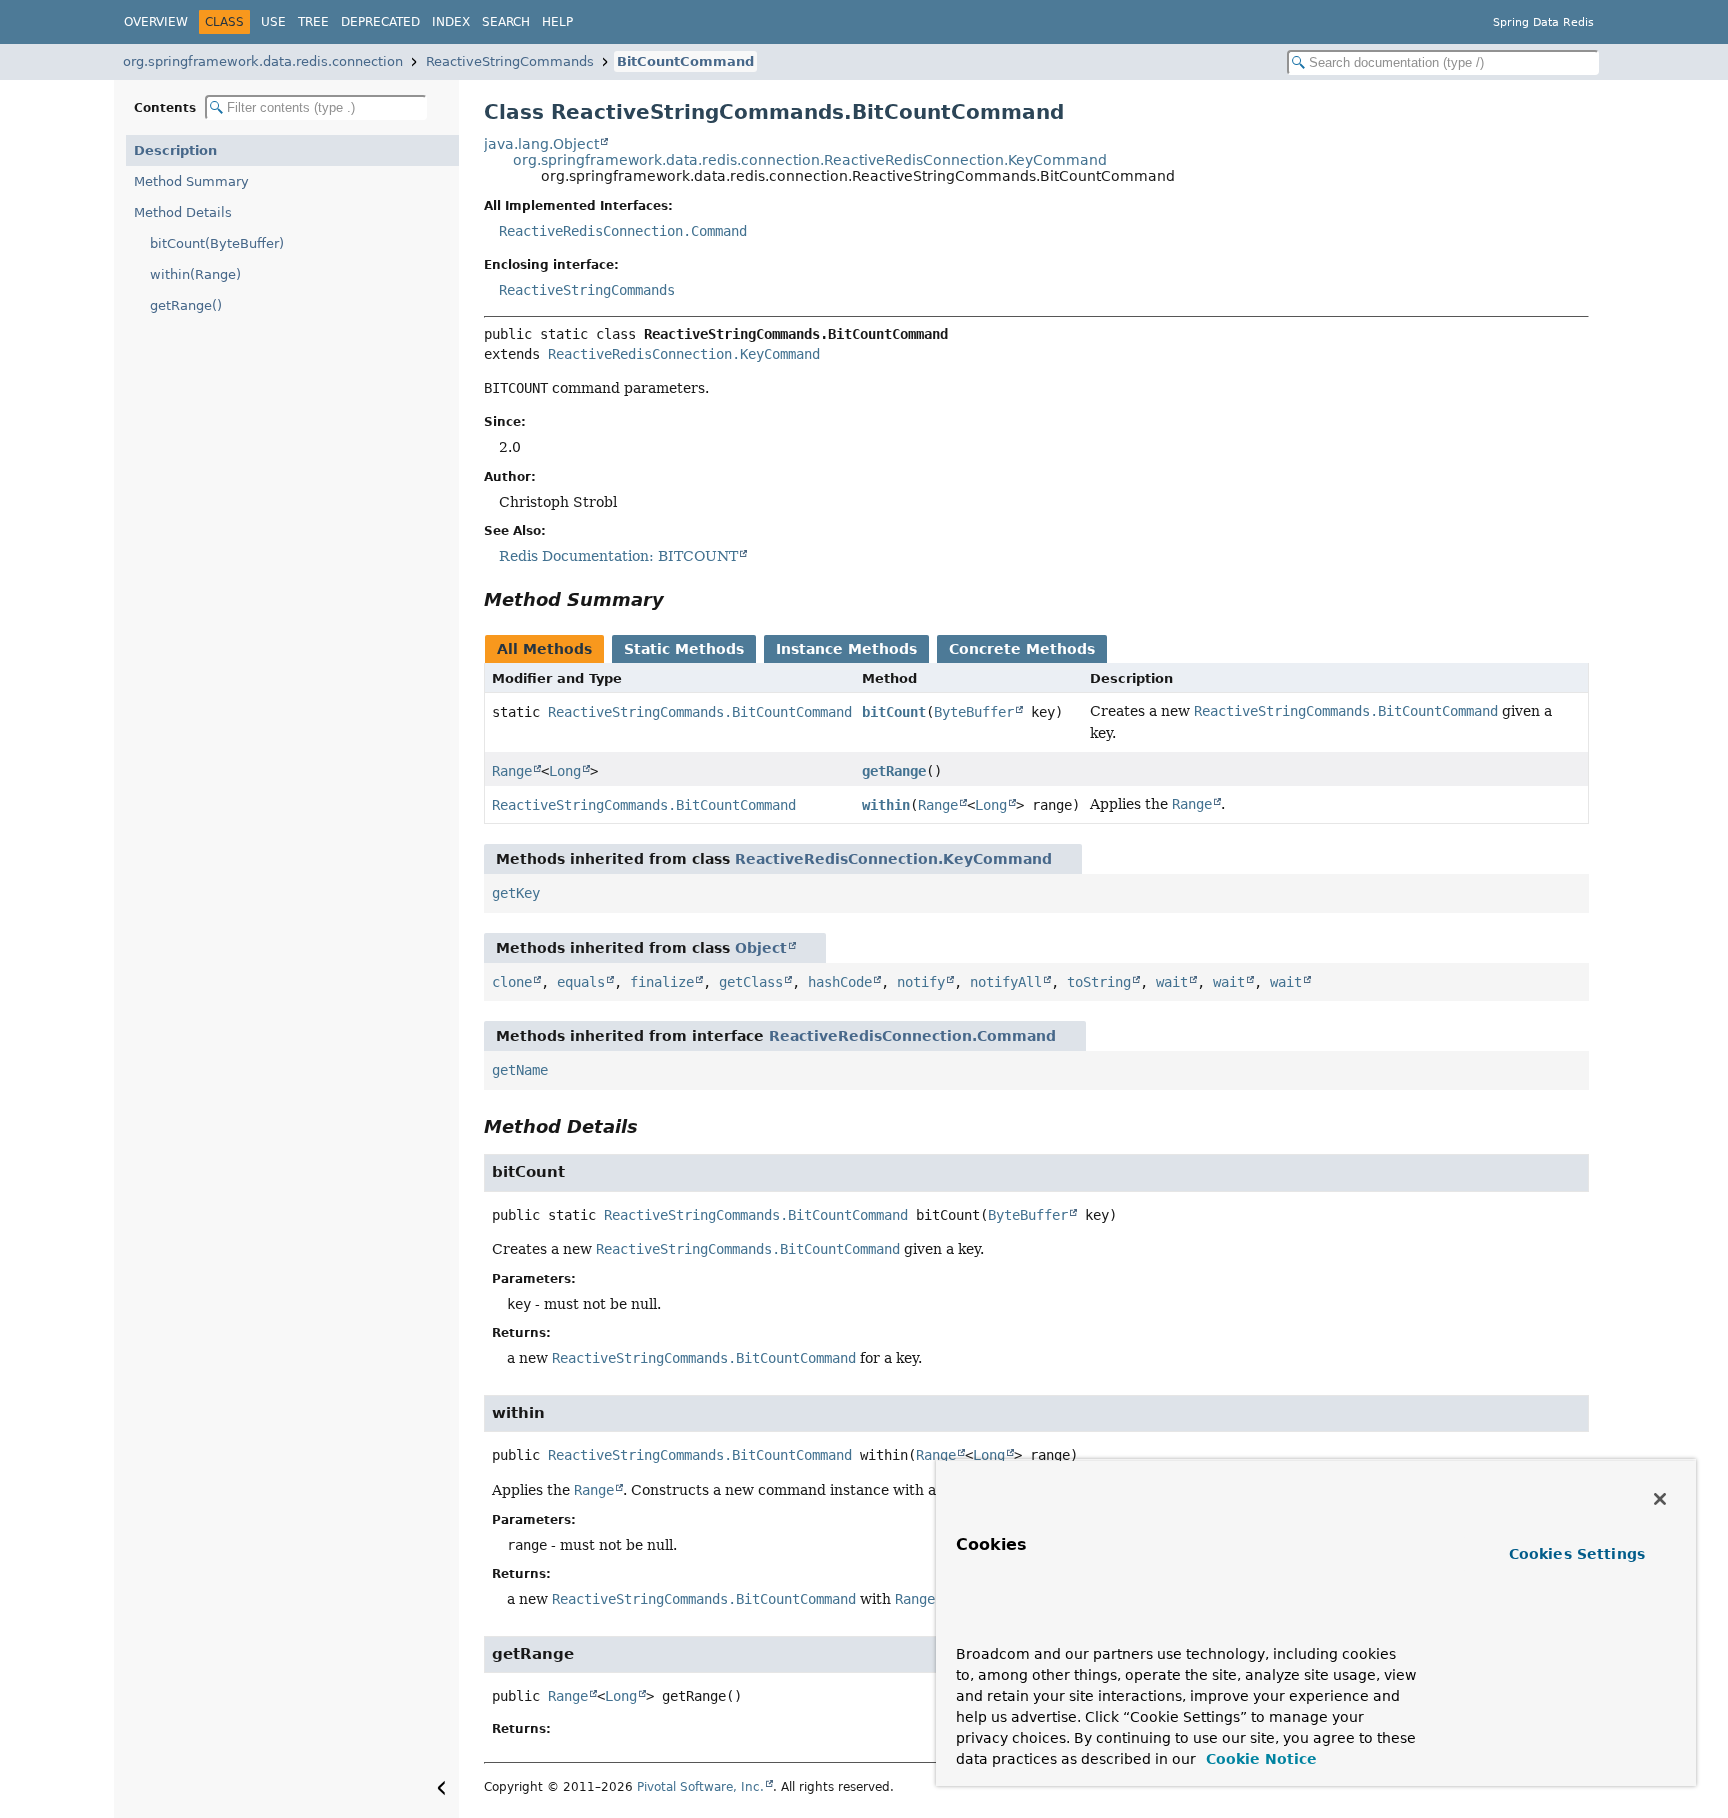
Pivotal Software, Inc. (700, 1787)
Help (557, 22)
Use (273, 22)
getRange (894, 771)
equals (581, 982)
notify (921, 982)
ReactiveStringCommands (510, 61)
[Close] (1660, 1499)
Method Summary (191, 181)
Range (512, 771)
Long (565, 771)
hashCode (840, 982)
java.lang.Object (541, 144)
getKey (516, 893)
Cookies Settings (1577, 1554)
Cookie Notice (1259, 1759)
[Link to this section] (678, 599)
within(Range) (195, 274)
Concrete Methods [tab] (1022, 649)
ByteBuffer (974, 712)
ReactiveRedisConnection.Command (623, 231)
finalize (662, 982)
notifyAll (1006, 982)
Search (506, 22)
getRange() (186, 305)
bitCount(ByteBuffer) (217, 243)
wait (1172, 982)
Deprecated (380, 22)
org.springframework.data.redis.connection (263, 61)
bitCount (894, 712)
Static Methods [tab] (684, 649)
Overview (156, 22)
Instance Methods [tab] (846, 649)
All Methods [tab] (544, 649)
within (886, 805)
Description (175, 150)
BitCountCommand (685, 61)
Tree (313, 22)
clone (512, 982)
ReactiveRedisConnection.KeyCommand (684, 354)
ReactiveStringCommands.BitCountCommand (700, 712)
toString (1099, 982)
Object (761, 948)
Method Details (183, 212)
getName (520, 1070)
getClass (751, 982)
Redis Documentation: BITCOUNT (618, 556)
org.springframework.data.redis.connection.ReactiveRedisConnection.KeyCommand (810, 160)
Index (451, 22)
